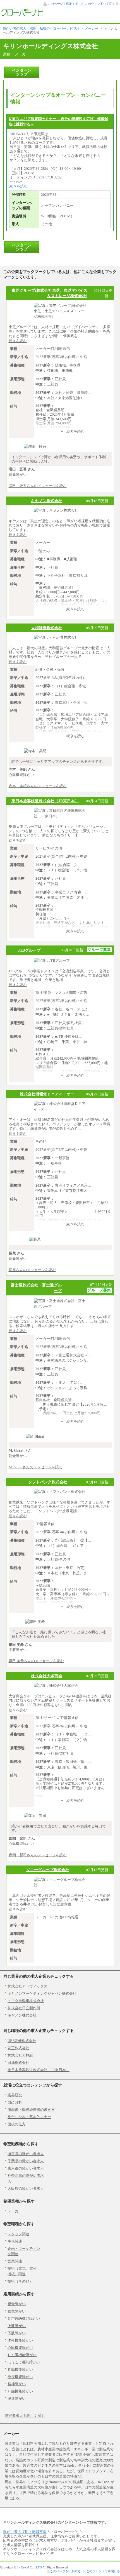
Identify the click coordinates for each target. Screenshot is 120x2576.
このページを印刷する (63, 4)
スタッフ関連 (18, 2234)
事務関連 (15, 2241)
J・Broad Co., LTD (29, 2567)
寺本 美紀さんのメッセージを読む (38, 786)
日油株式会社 (18, 2063)
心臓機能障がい (20, 2348)
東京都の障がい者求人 (26, 2168)
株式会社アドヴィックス (27, 1986)
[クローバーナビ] (22, 15)
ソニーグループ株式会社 (48, 1870)
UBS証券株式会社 (22, 2041)
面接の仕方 (17, 2124)
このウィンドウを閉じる (102, 4)
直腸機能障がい (20, 2369)
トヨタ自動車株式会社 (26, 2001)
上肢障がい (17, 2326)
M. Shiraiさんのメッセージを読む (36, 1467)
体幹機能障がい (20, 2340)
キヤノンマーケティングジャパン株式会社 (42, 1993)
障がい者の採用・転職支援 (25, 2532)
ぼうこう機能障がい (24, 2362)
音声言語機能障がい (24, 2319)
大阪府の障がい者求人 (26, 2188)
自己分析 (15, 2102)
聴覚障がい (17, 2311)
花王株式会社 (18, 2048)
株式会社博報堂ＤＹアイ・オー (47, 1094)
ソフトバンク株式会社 (48, 1482)
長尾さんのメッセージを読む (32, 1270)
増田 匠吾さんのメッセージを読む (38, 486)
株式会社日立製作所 (24, 2008)
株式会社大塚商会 (47, 1676)
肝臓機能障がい (20, 2391)
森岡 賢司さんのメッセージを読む (38, 1855)
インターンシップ (22, 72)
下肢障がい (17, 2333)
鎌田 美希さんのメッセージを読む (36, 1661)
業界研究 (15, 2095)
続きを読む (19, 186)
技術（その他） (20, 2281)
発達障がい (17, 2399)
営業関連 (15, 2261)
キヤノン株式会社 (47, 501)
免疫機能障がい (20, 2377)
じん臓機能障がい (22, 2355)
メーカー (22, 54)
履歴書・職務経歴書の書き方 (31, 2110)
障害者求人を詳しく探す (25, 2416)
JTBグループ (29, 950)
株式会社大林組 (20, 2055)
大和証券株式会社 (47, 628)
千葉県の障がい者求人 (26, 2161)
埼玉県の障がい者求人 (26, 2154)
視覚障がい (17, 2304)
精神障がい (17, 2384)
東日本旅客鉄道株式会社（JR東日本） (45, 801)
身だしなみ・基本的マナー (29, 2117)
